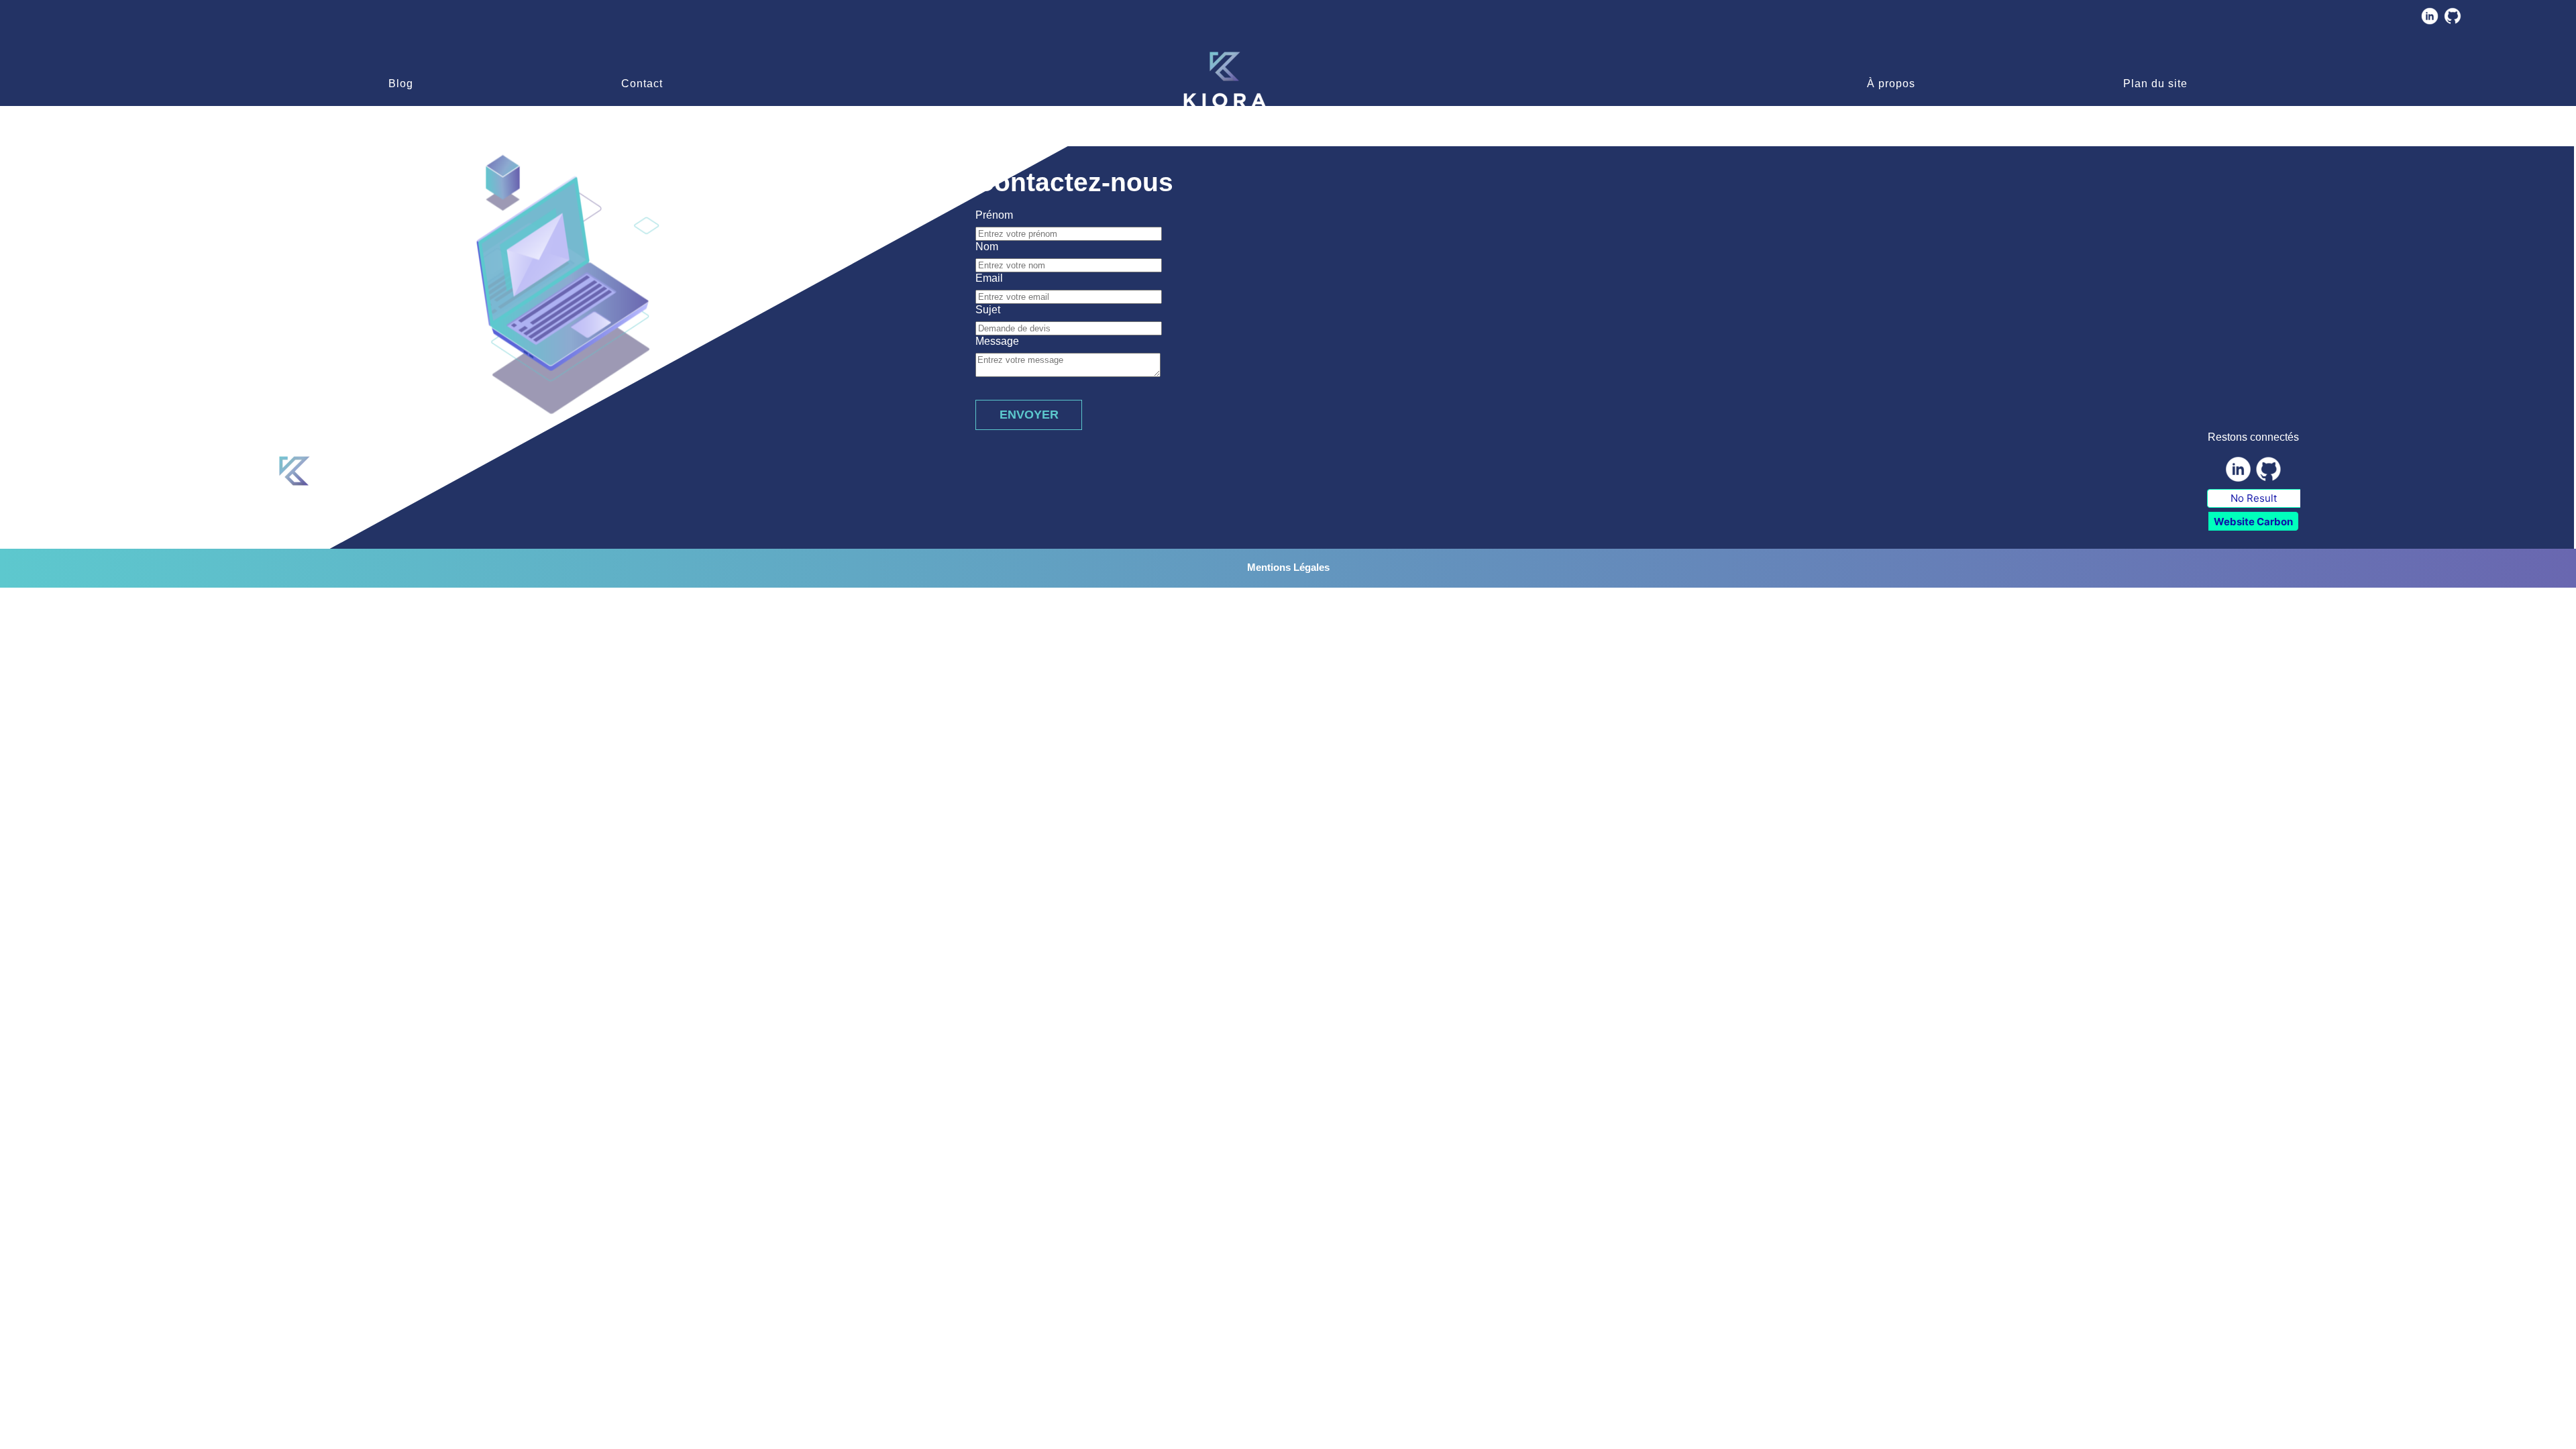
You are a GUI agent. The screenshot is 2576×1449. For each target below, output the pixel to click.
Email (989, 278)
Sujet (988, 310)
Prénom (994, 215)
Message (997, 341)
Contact (642, 84)
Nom (987, 247)
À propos (1891, 84)
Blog (401, 84)
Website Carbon (2253, 522)
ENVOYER (1029, 415)
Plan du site (2155, 84)
